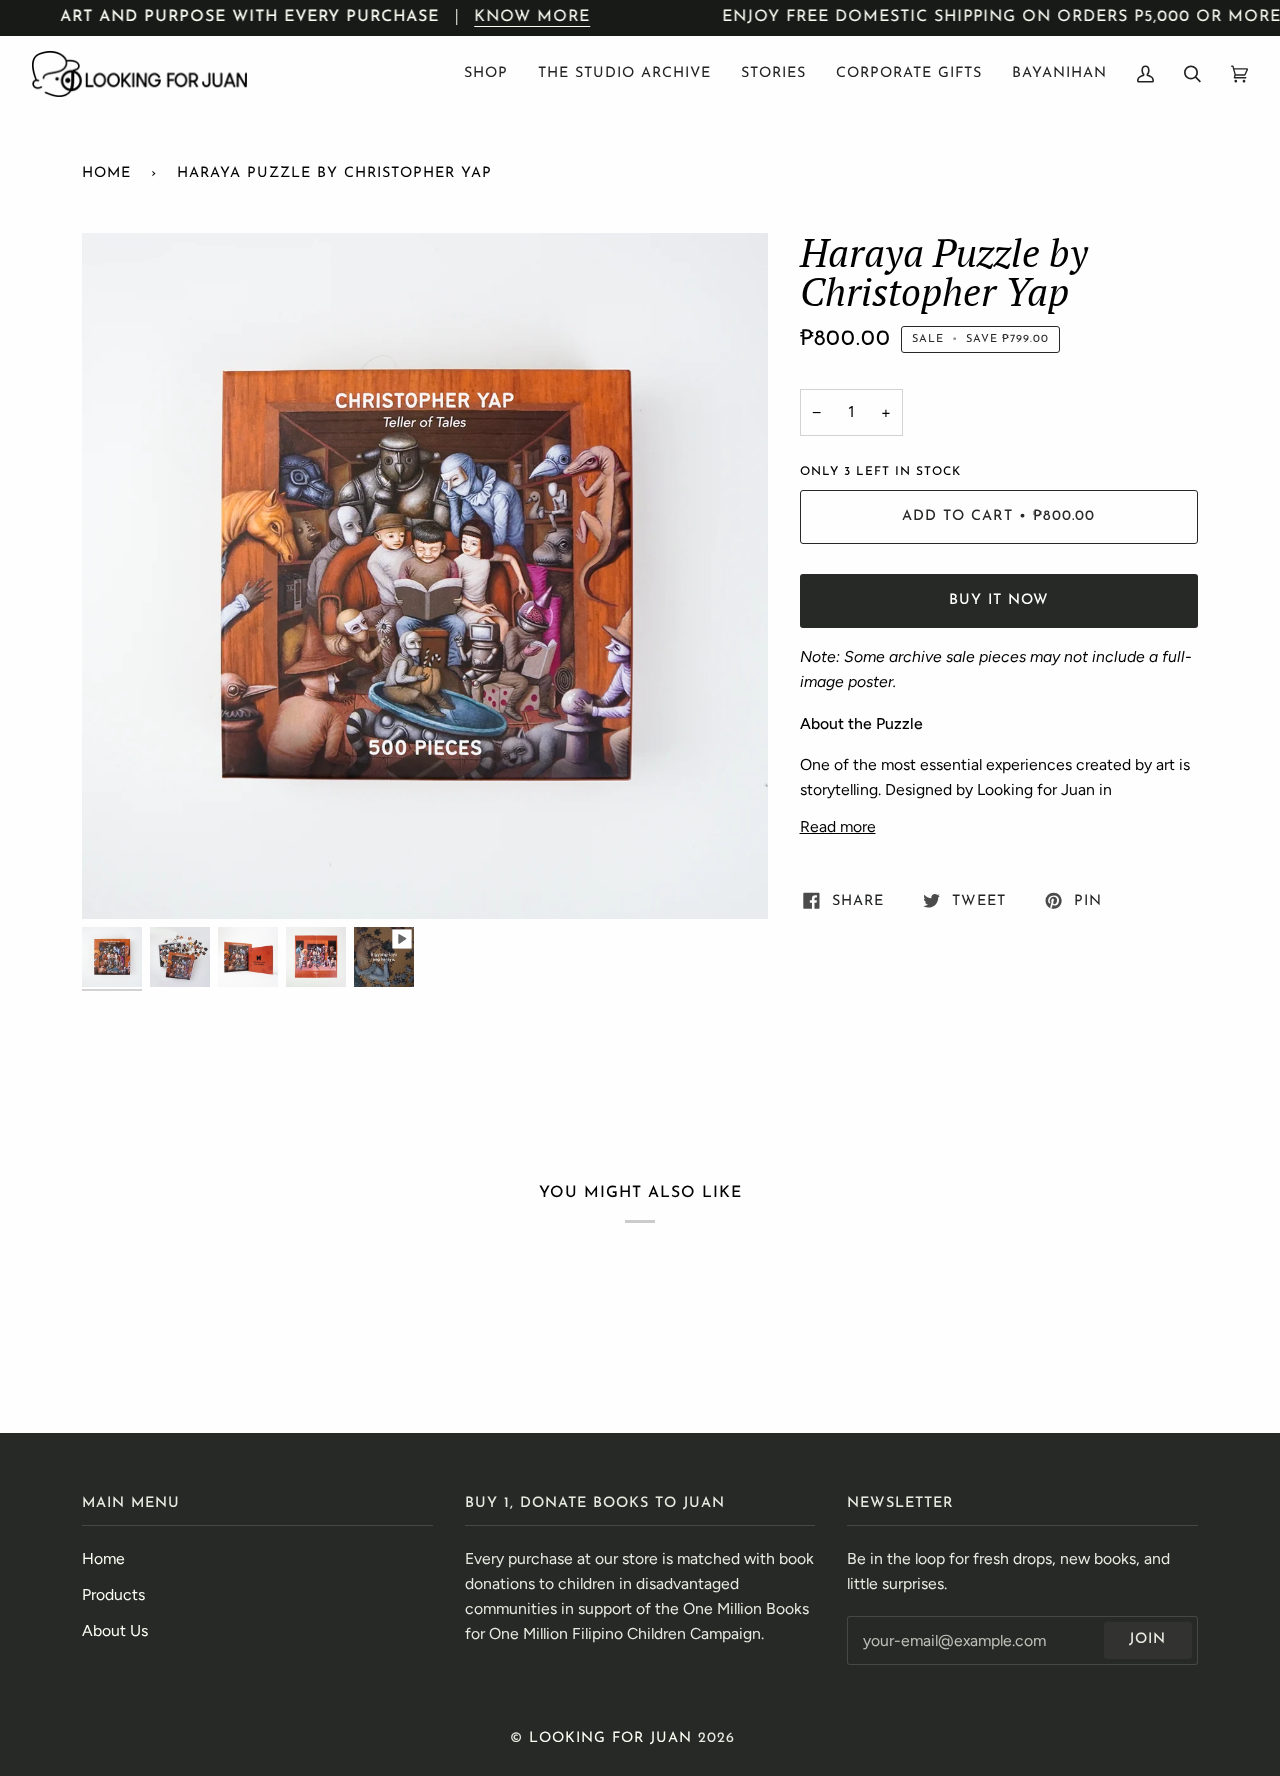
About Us (115, 1630)
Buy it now (999, 600)
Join (1147, 1639)
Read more (838, 826)
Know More (533, 17)
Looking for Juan (610, 1738)
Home (106, 173)
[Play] (425, 661)
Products (113, 1594)
